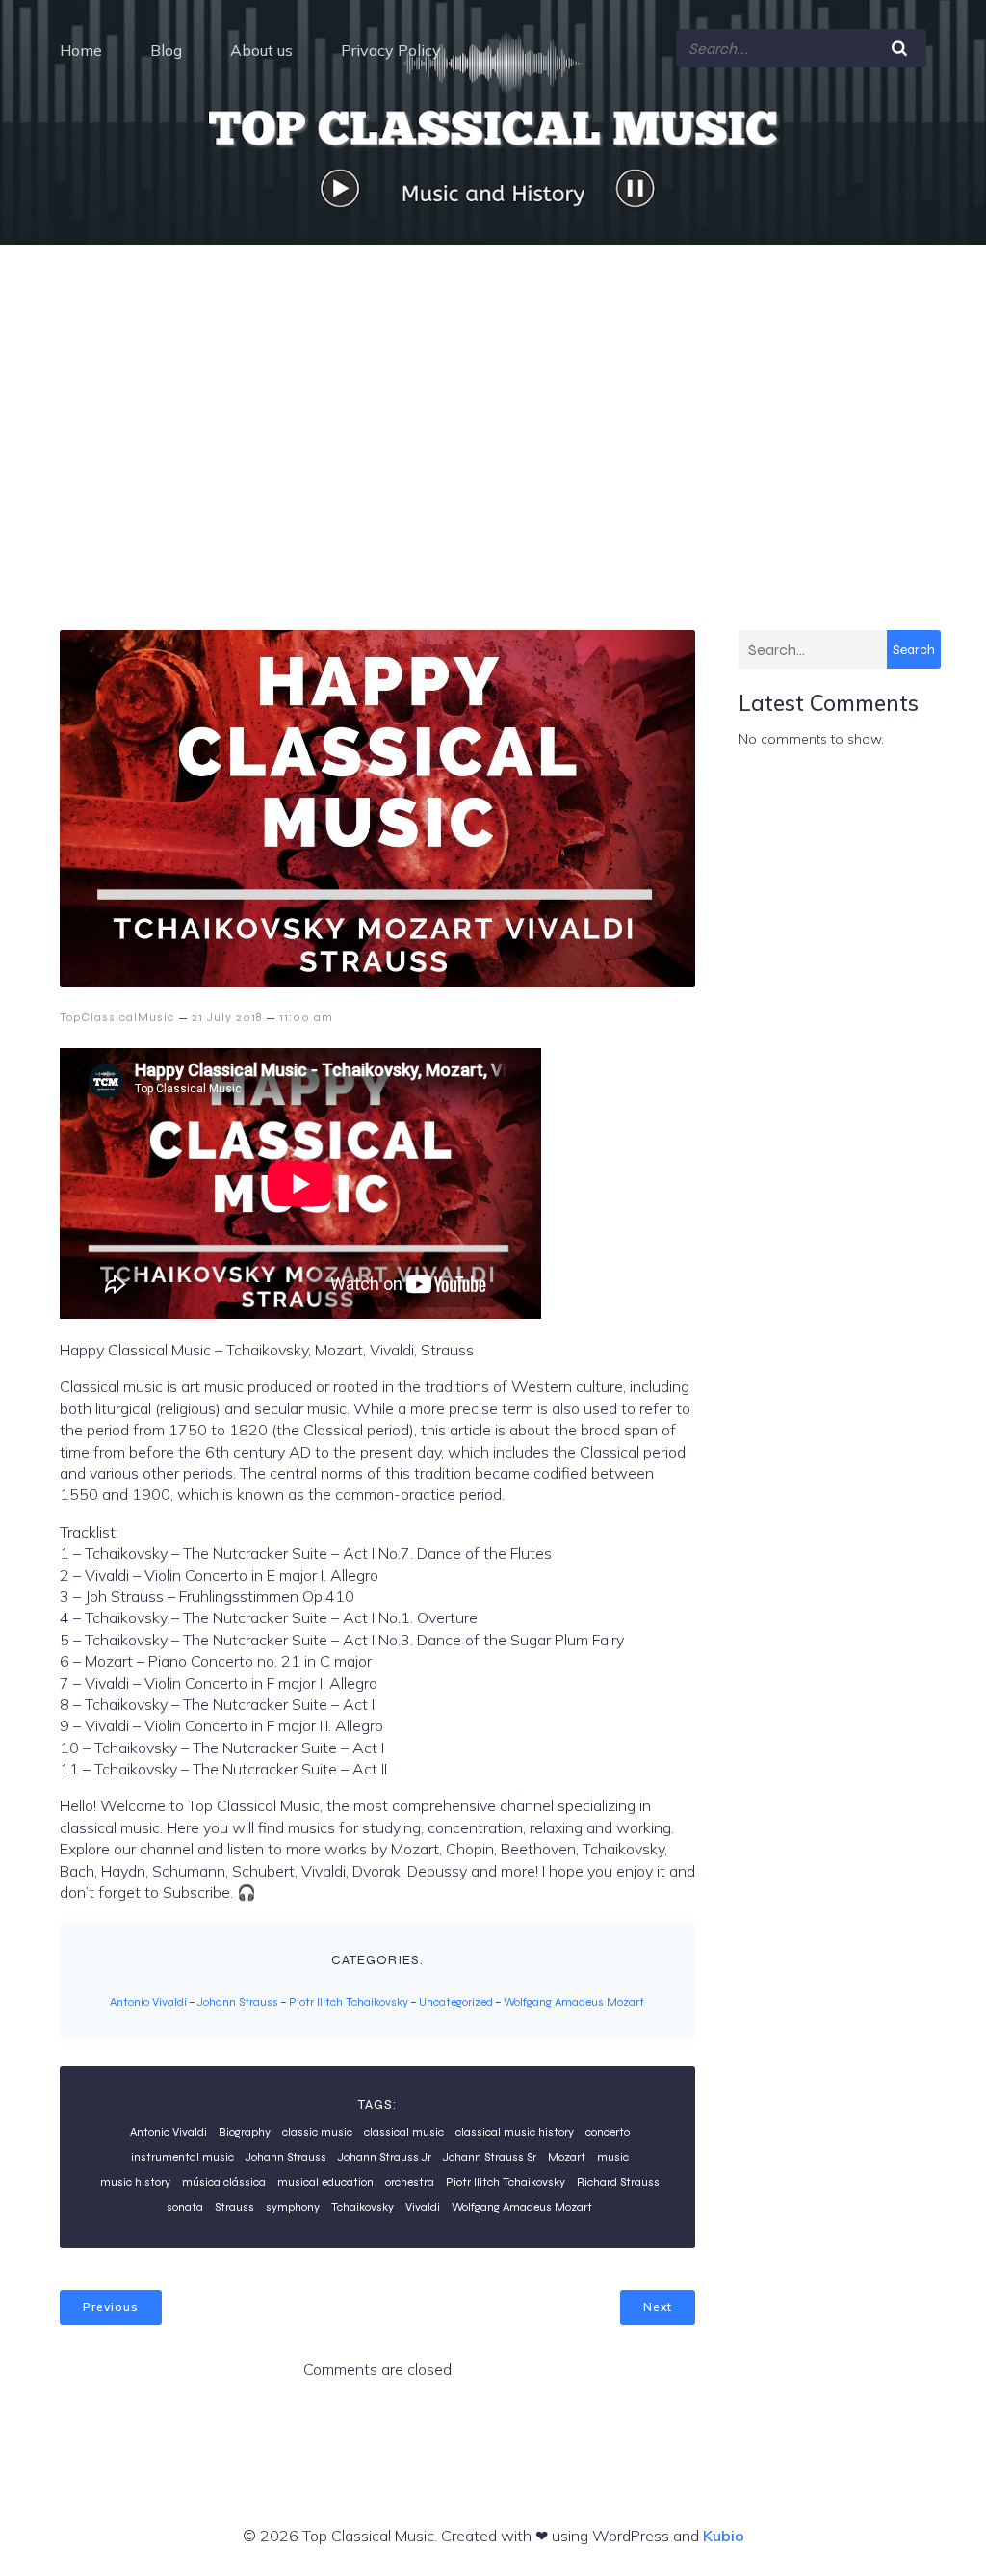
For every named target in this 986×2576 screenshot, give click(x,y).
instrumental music (182, 2157)
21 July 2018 (227, 1017)
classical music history (515, 2132)
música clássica (224, 2182)
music (613, 2157)
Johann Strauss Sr (490, 2157)
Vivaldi (423, 2207)
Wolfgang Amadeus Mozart (574, 2002)
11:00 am (306, 1017)
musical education (325, 2182)
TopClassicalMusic (117, 1017)
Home (81, 50)
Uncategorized (456, 2002)
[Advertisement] (493, 389)
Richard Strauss (618, 2182)
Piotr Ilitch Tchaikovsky (349, 2002)
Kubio (724, 2536)
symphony (293, 2207)
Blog (166, 50)
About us (261, 50)
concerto (608, 2132)
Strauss (234, 2207)
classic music (317, 2132)
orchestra (410, 2182)
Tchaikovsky (363, 2207)
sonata (185, 2207)
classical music (404, 2132)
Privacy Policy (391, 50)
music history (135, 2182)
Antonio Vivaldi (148, 2002)
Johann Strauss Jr (385, 2157)
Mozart (567, 2157)
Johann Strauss (238, 2002)
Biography (245, 2132)
